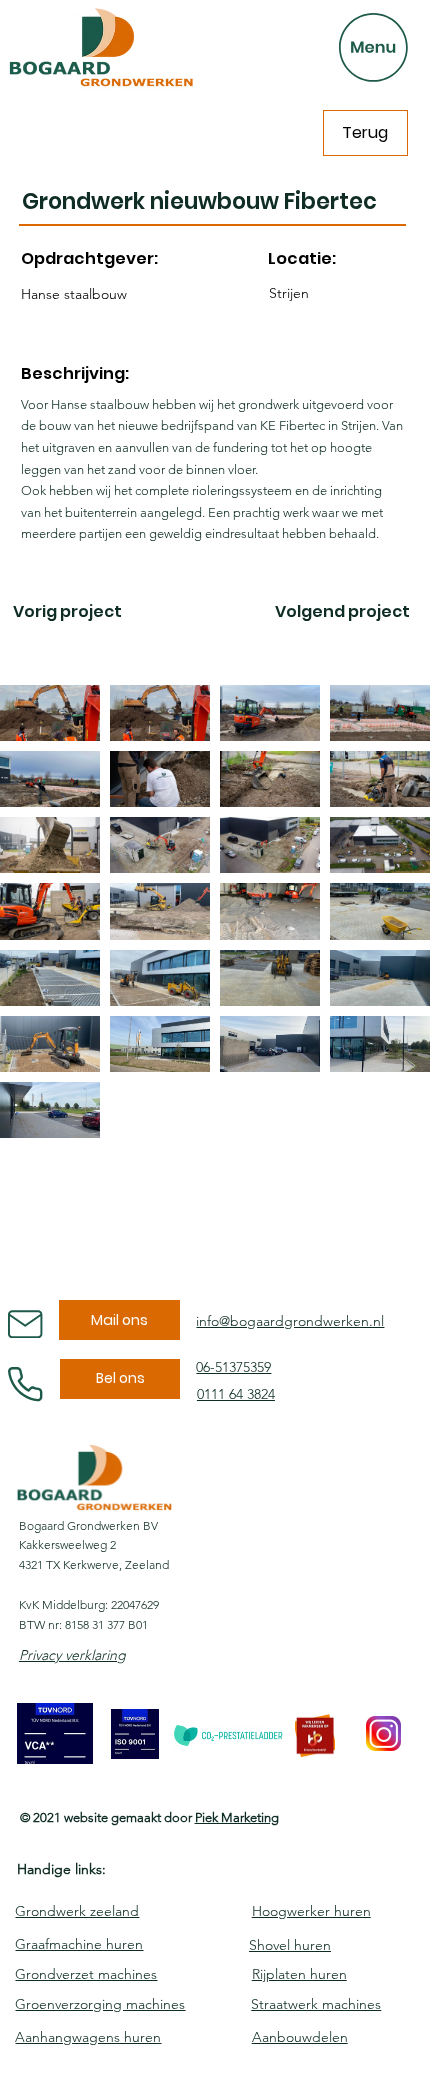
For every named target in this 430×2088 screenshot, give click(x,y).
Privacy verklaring (72, 1655)
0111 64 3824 (236, 1394)
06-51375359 (233, 1367)
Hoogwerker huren (311, 1911)
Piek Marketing (237, 1817)
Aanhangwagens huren (88, 2037)
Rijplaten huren (299, 1974)
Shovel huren (290, 1945)
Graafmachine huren (79, 1944)
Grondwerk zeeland (77, 1911)
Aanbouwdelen (300, 2037)
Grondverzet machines (86, 1974)
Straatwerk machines (316, 2004)
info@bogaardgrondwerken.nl (290, 1321)
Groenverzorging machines (100, 2004)
